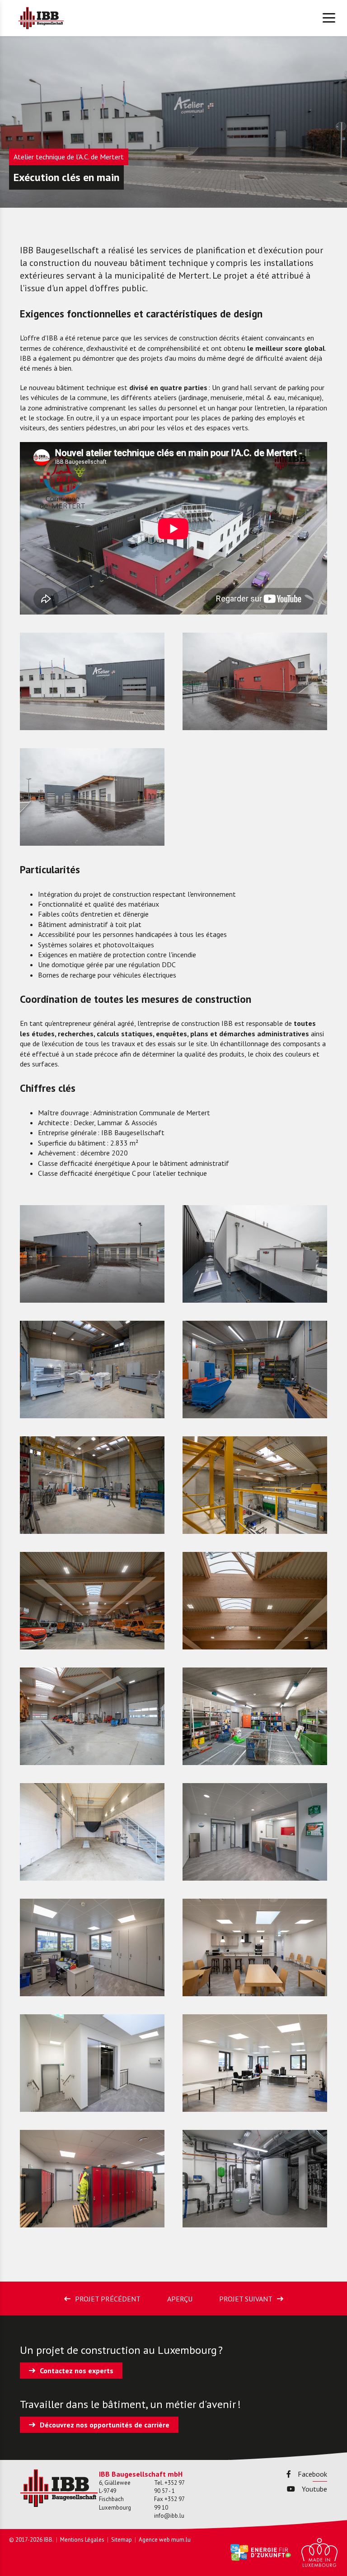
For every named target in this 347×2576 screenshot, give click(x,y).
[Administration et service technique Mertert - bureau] (92, 1947)
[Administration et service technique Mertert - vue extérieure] (255, 681)
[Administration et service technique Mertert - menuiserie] (92, 1370)
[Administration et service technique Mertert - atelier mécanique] (92, 1485)
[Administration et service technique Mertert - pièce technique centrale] (255, 2179)
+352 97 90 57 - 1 (169, 2487)
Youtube (314, 2489)
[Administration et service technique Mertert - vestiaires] (92, 2179)
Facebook (312, 2474)
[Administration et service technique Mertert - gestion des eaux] (255, 1370)
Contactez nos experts (77, 2371)
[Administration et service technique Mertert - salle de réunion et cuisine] (255, 1947)
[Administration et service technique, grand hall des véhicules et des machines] (92, 1601)
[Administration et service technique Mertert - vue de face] (92, 681)
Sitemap (122, 2540)
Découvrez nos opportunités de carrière (105, 2425)
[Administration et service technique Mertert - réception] (255, 1832)
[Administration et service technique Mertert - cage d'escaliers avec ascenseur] (92, 2063)
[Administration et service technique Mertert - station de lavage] (92, 1832)
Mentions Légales (82, 2540)
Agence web (154, 2540)
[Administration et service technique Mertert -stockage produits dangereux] (255, 1716)
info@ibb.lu (169, 2516)
